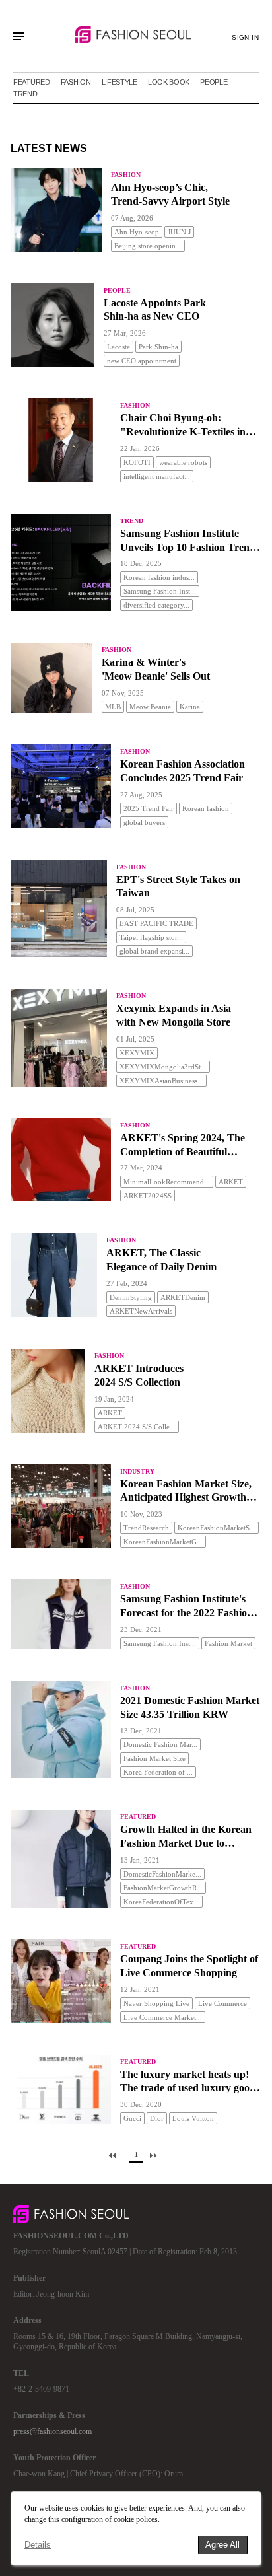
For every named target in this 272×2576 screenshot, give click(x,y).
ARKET (231, 1182)
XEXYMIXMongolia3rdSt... (163, 1067)
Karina (190, 707)
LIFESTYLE (119, 82)
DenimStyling (131, 1297)
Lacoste (119, 347)
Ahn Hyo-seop (137, 232)
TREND (25, 94)
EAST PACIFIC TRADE (156, 923)
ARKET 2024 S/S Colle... (137, 1427)
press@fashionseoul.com (52, 2431)
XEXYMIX (137, 1053)
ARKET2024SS (148, 1196)
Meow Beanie (150, 707)
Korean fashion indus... (159, 577)
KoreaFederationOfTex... (161, 1902)
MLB (113, 707)
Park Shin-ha (158, 347)
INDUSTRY (137, 1471)
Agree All (222, 2545)
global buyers (144, 822)
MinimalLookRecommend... (167, 1182)
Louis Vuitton (193, 2118)
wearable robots (183, 462)
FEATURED (32, 82)
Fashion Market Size (154, 1758)
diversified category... (156, 605)
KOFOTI (137, 462)
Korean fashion (206, 808)
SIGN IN (245, 37)
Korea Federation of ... (158, 1772)
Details (38, 2545)
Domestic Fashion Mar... (160, 1744)
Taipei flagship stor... (151, 937)
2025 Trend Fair (149, 808)
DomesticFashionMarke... (162, 1874)
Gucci (132, 2118)
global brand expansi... (154, 951)
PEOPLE (214, 82)
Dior (157, 2118)
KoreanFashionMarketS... (217, 1528)
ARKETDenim (183, 1297)
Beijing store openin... (148, 246)
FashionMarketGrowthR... (163, 1888)
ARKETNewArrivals (141, 1311)
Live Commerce (222, 2003)
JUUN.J (179, 232)
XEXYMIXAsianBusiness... (161, 1081)
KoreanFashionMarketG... (163, 1542)
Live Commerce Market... (163, 2017)
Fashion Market (228, 1643)
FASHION (76, 82)
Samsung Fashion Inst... (160, 591)
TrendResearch (146, 1528)
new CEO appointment (142, 361)
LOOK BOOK (169, 82)
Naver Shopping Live (156, 2003)
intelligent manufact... (157, 476)
